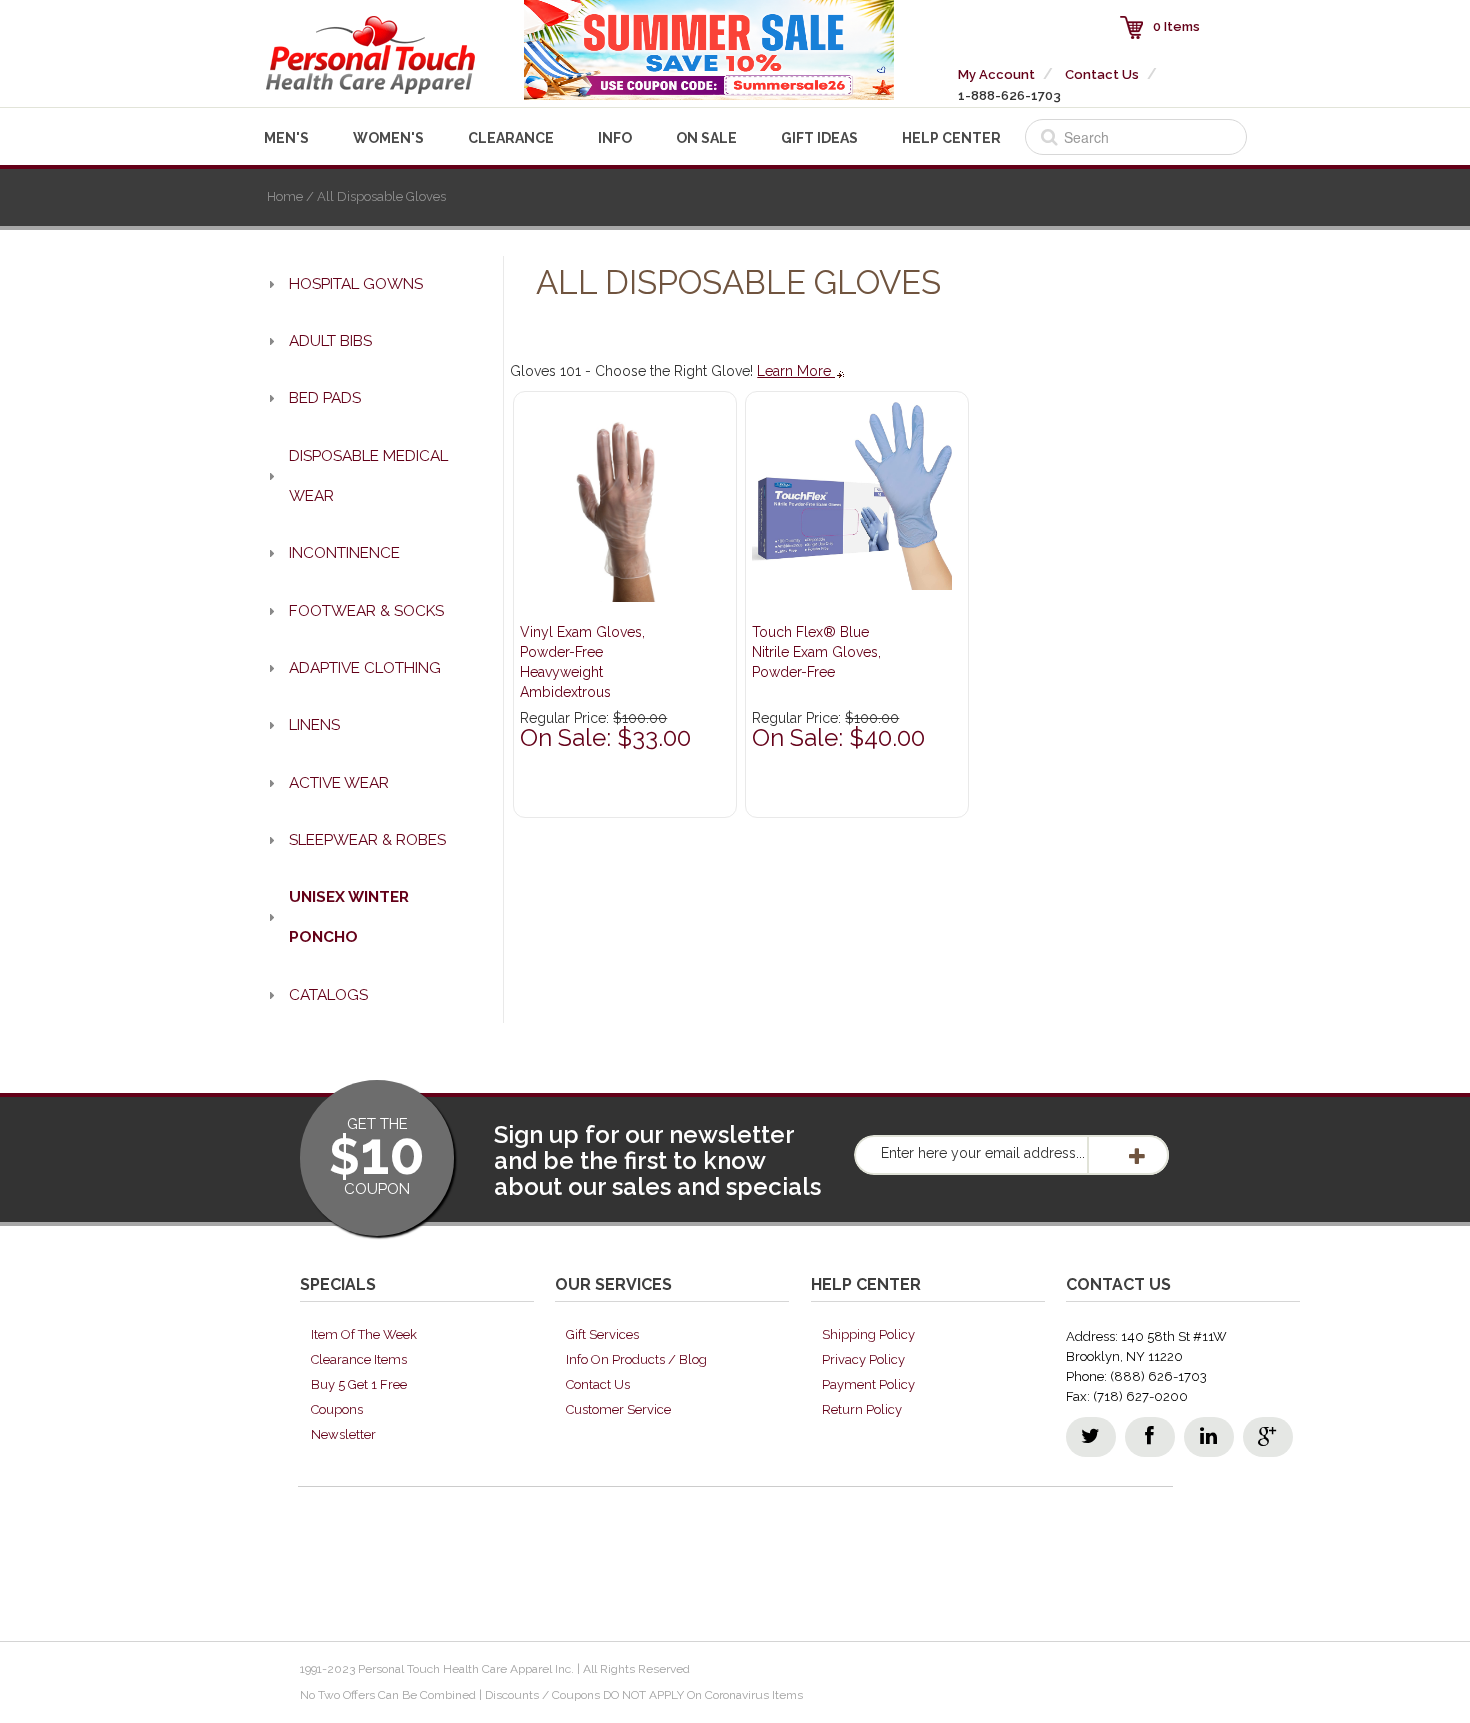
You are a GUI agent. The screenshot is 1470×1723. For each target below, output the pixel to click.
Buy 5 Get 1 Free (359, 1384)
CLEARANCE (511, 138)
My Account (996, 74)
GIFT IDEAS (819, 138)
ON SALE (706, 138)
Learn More (796, 371)
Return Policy (862, 1409)
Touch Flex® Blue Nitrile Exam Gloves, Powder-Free (816, 652)
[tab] (371, 917)
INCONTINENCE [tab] (344, 553)
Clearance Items (359, 1359)
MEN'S (286, 138)
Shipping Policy (868, 1334)
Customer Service (618, 1409)
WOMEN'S (388, 138)
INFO (615, 138)
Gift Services (602, 1334)
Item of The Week (364, 1334)
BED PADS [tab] (325, 398)
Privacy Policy (863, 1359)
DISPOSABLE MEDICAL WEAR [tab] (368, 476)
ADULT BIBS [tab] (330, 341)
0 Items (1176, 26)
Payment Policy (868, 1384)
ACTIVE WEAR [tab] (339, 783)
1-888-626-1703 (1009, 95)
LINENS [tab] (314, 725)
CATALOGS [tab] (328, 995)
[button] (1469, 1714)
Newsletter (343, 1434)
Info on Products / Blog (636, 1359)
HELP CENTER (951, 138)
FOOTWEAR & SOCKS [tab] (366, 611)
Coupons (337, 1409)
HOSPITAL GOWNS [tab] (356, 284)
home (285, 196)
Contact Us (1102, 74)
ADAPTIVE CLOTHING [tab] (365, 668)
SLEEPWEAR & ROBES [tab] (367, 840)
